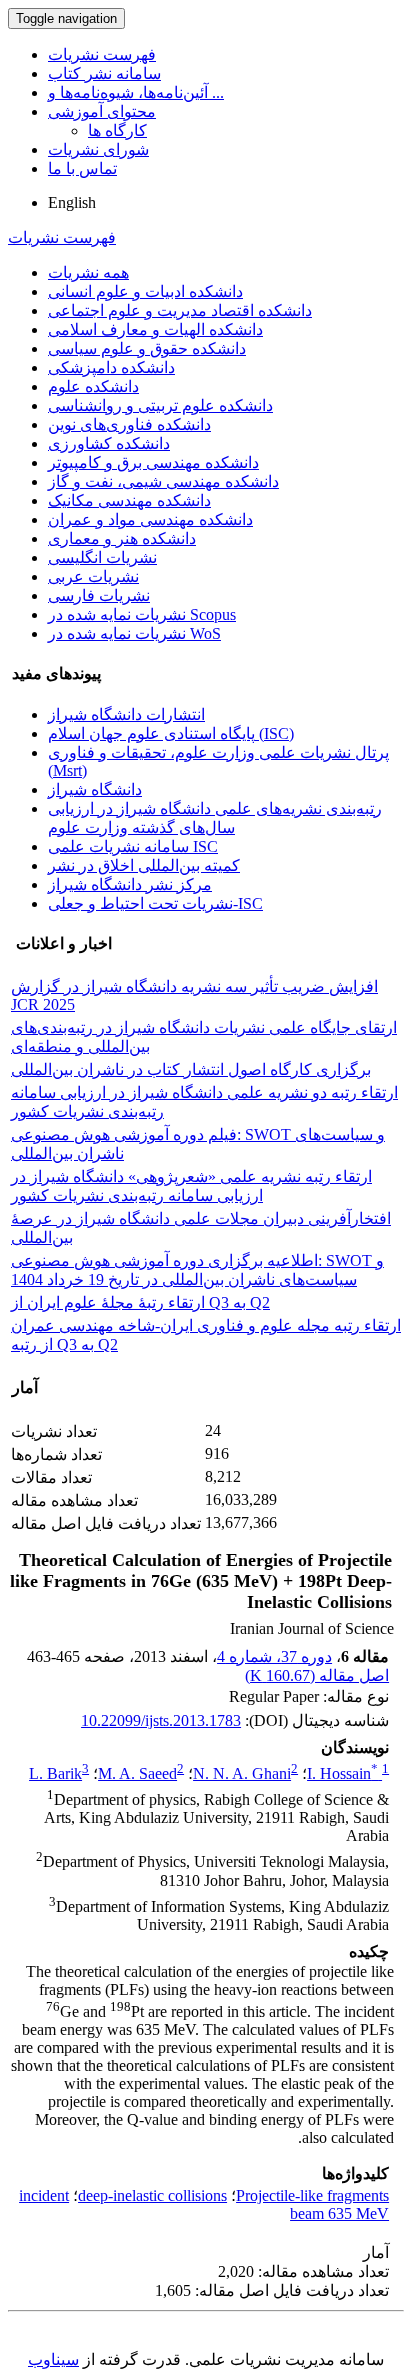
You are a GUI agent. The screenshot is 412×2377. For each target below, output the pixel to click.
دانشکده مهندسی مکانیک (129, 500)
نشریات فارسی (99, 595)
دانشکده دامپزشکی (111, 367)
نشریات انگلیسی (102, 557)
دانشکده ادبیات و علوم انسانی (145, 291)
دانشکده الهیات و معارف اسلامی (155, 329)
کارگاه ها (117, 130)
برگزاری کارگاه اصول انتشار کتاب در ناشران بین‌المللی (191, 1069)
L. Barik (55, 1773)
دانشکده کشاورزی (109, 443)
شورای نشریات (98, 149)
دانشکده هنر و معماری (122, 538)
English (72, 202)
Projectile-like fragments (312, 2195)
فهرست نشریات (102, 54)
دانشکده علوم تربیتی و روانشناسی (160, 405)
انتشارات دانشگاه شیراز (126, 714)
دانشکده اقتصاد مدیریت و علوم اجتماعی (180, 310)
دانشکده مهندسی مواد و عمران (150, 519)
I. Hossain (342, 1773)
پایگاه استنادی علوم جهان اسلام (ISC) (171, 733)
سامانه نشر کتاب (104, 73)
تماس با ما (82, 168)
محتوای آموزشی (102, 111)
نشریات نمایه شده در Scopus (142, 614)
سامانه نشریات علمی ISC (133, 846)
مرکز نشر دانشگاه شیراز (130, 884)
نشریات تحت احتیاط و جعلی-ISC (155, 903)
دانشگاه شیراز (95, 789)
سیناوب (53, 2359)
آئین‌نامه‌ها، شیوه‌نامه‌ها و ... (136, 92)
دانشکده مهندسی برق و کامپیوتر (153, 462)
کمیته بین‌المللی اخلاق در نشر (144, 865)
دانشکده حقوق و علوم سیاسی (147, 348)
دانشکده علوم (93, 386)
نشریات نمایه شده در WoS (134, 633)
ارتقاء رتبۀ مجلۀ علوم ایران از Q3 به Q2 (140, 1302)
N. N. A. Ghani (242, 1773)
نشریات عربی (93, 576)
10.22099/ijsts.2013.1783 (161, 1720)
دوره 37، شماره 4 (274, 1656)
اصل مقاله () (317, 1675)
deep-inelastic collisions (152, 2195)
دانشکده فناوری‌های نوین (129, 424)
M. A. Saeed (137, 1773)
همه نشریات (88, 272)
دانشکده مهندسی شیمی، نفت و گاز (163, 481)
